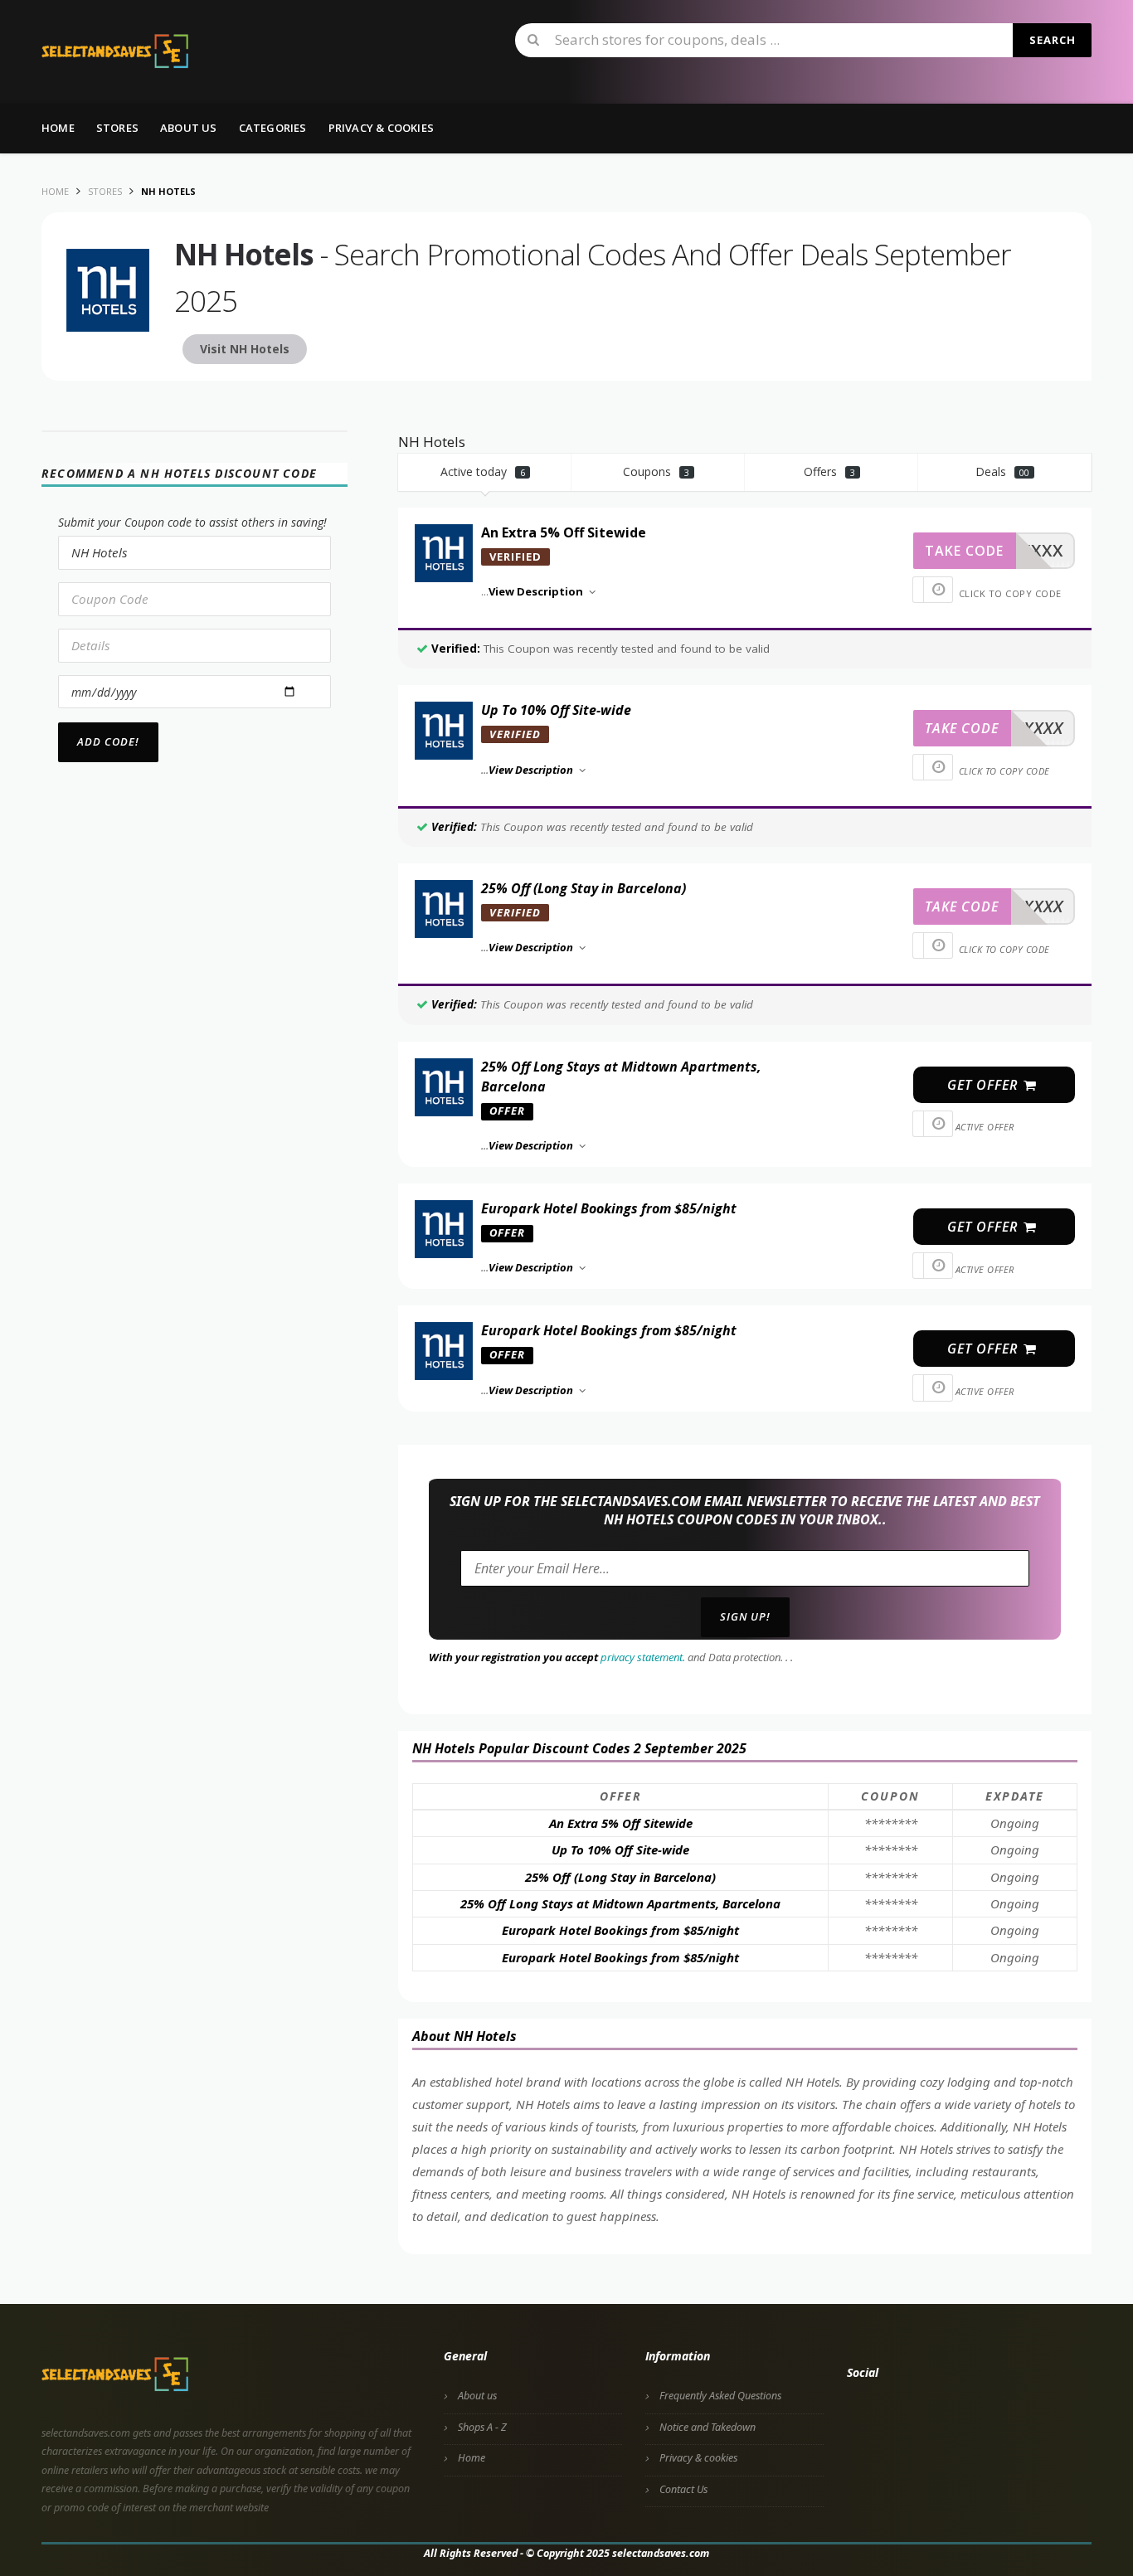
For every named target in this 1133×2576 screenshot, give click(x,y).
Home (58, 128)
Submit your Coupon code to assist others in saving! (192, 522)
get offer (985, 1085)
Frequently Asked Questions (720, 2396)
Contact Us (683, 2489)
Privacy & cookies (698, 2458)
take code (964, 551)
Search (1053, 40)
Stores (117, 128)
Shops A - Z (482, 2427)
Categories (273, 128)
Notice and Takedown (708, 2427)
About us (189, 128)
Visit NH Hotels (245, 349)
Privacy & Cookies (381, 128)
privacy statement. (643, 1657)
